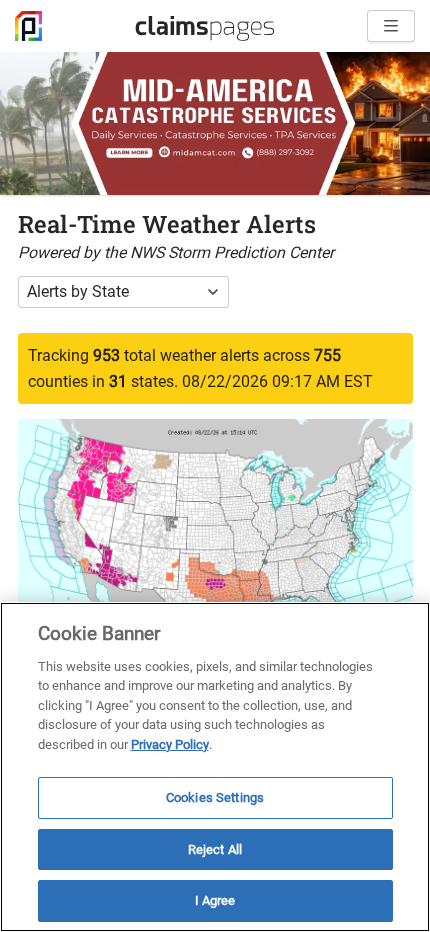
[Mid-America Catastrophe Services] (215, 123)
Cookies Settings (215, 797)
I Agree (215, 900)
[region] (215, 767)
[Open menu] (391, 26)
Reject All (215, 849)
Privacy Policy (170, 744)
